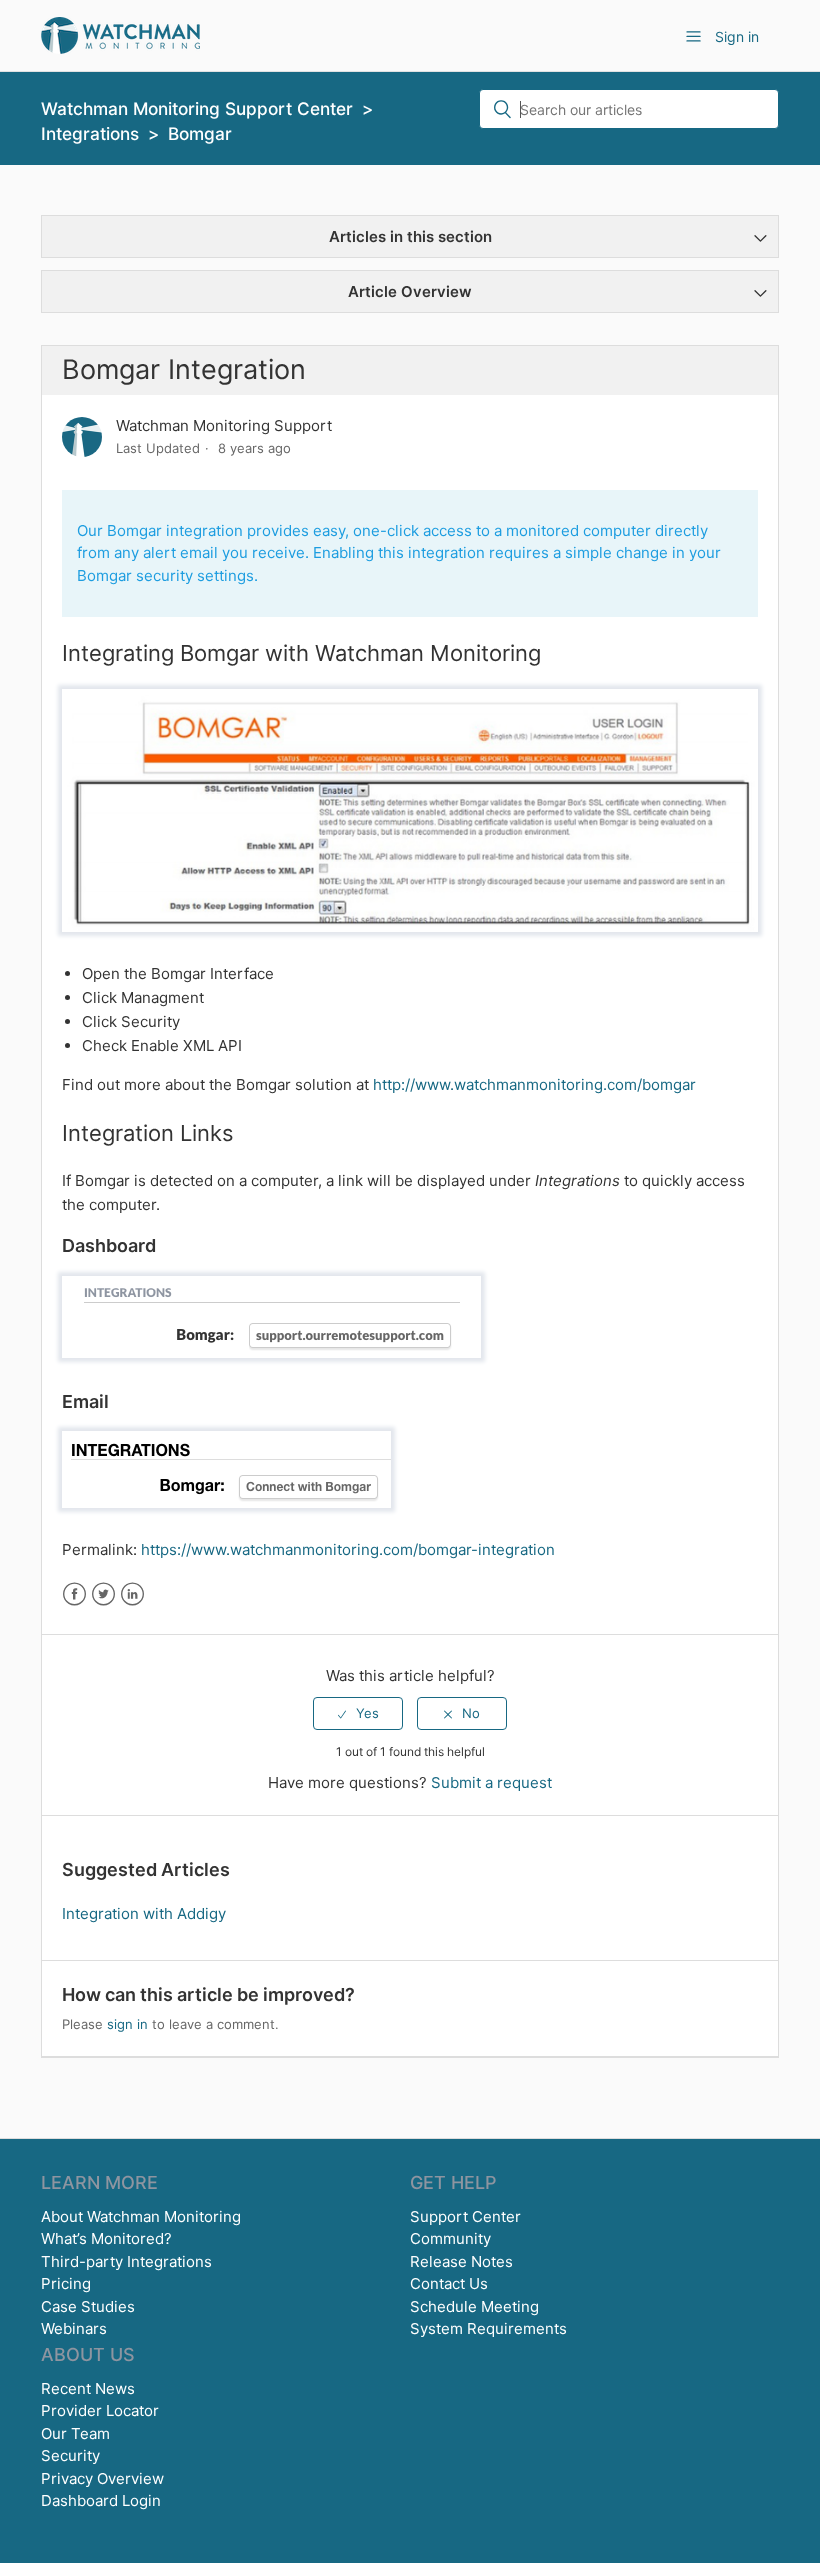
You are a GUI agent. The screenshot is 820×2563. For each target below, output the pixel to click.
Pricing (66, 2283)
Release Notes (461, 2261)
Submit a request (491, 1782)
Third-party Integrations (126, 2261)
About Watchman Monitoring (141, 2216)
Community (450, 2238)
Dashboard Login (101, 2500)
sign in (127, 2024)
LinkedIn (132, 1594)
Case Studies (88, 2306)
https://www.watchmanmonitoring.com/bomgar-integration (348, 1549)
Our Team (75, 2433)
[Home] (120, 34)
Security (70, 2455)
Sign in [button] (737, 36)
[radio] (358, 1713)
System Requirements (488, 2328)
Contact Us (449, 2283)
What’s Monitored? (106, 2238)
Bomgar (200, 133)
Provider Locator (100, 2410)
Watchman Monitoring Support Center (197, 108)
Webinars (74, 2328)
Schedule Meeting (474, 2306)
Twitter (103, 1594)
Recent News (88, 2388)
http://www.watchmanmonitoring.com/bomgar (534, 1084)
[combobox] (629, 109)
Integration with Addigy (144, 1913)
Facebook (74, 1594)
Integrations (90, 133)
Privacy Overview (102, 2478)
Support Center (465, 2216)
